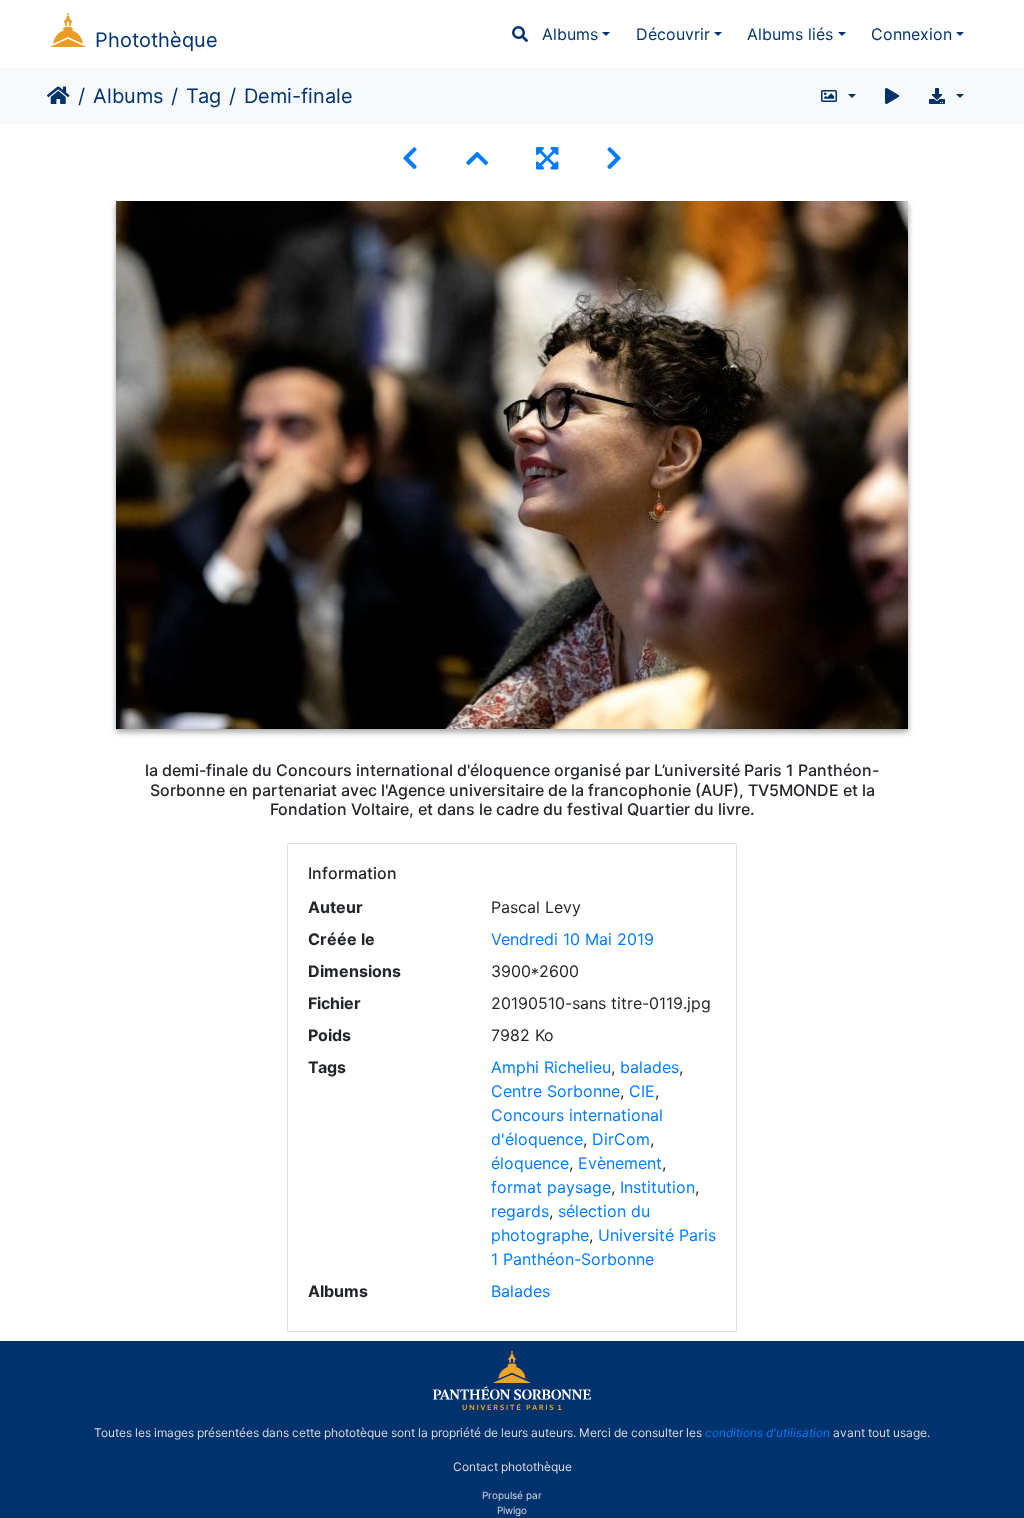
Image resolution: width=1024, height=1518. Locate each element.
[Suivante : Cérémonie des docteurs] (614, 158)
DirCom (621, 1139)
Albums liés (790, 34)
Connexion (911, 34)
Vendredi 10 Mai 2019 (572, 939)
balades (649, 1067)
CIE (642, 1091)
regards (520, 1211)
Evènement (620, 1163)
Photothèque (156, 40)
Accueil (58, 96)
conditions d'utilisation (767, 1432)
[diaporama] (892, 96)
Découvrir (673, 34)
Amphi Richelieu (551, 1067)
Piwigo (512, 1510)
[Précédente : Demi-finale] (410, 158)
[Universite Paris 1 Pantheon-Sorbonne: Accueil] (512, 1406)
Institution (657, 1187)
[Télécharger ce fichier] (945, 96)
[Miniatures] (477, 158)
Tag (203, 96)
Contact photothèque (512, 1466)
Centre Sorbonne (555, 1091)
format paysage (551, 1187)
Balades (520, 1291)
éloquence (530, 1163)
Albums (570, 34)
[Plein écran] (547, 158)
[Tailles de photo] (837, 96)
